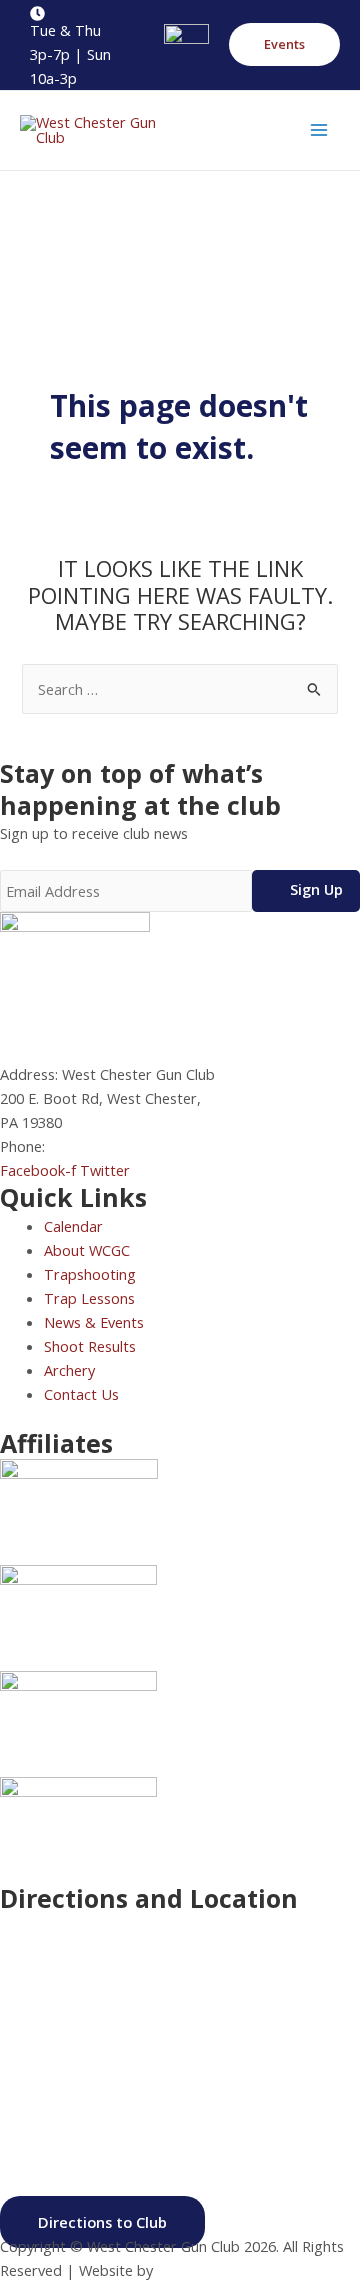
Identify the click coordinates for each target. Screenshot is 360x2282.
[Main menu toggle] (319, 130)
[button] (284, 44)
